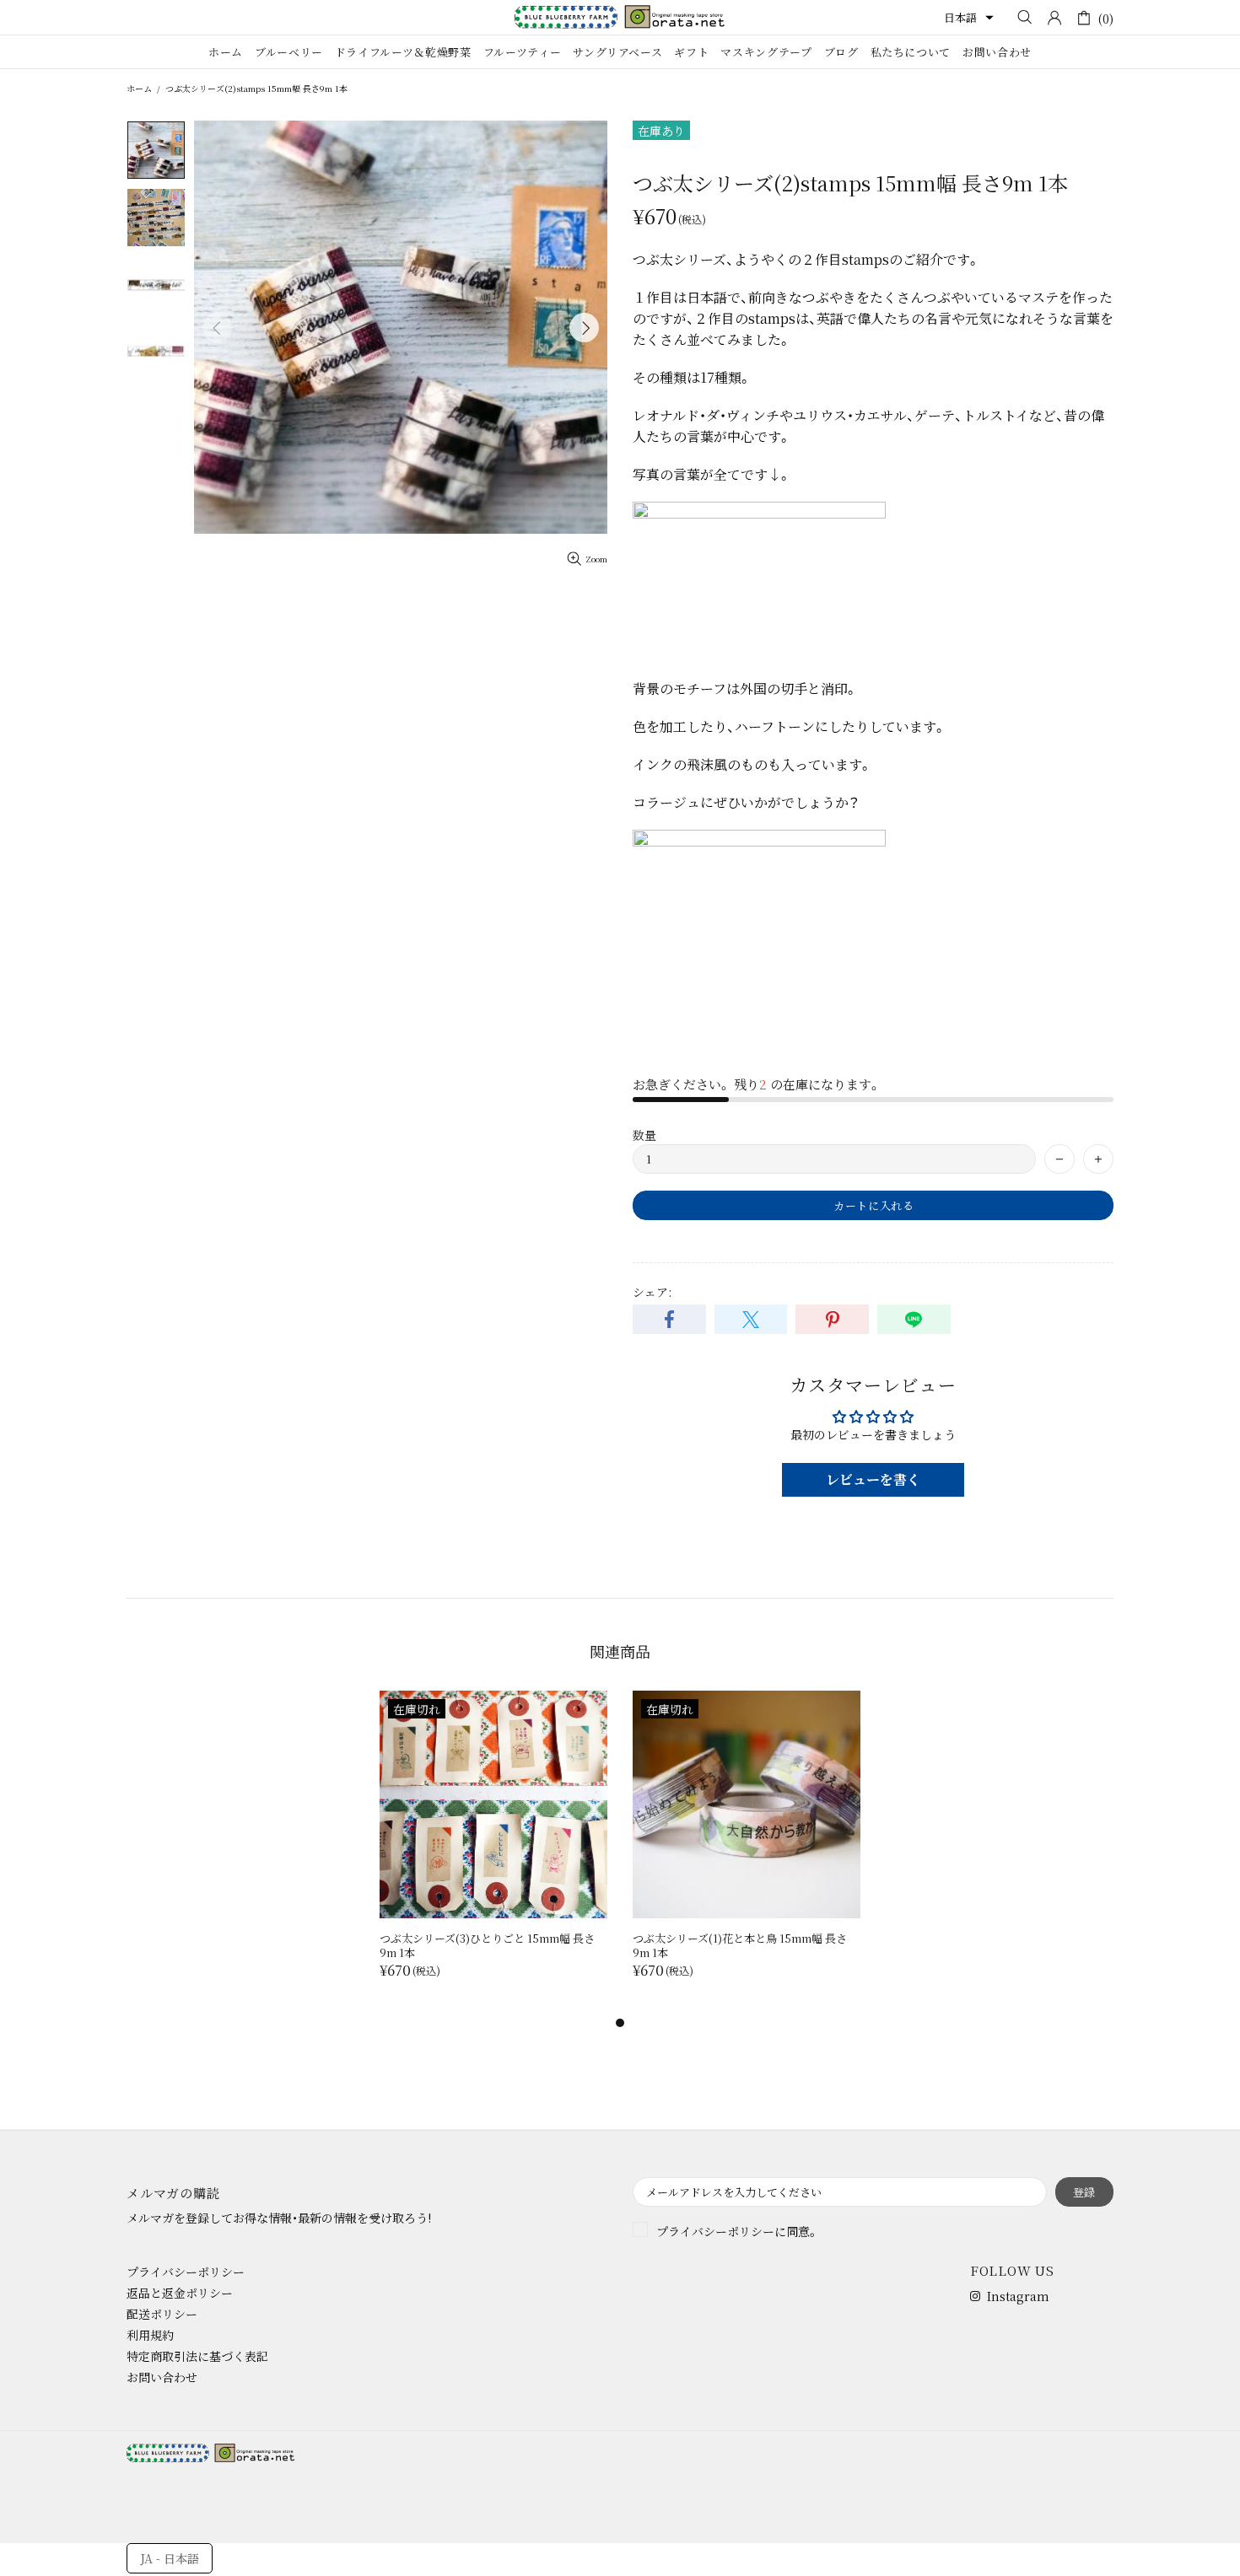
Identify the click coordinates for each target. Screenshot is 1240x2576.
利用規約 (150, 2335)
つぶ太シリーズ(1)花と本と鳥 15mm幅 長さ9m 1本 (740, 1945)
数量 (644, 1135)
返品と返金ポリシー (180, 2293)
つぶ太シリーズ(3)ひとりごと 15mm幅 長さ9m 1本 (487, 1945)
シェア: (652, 1292)
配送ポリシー (162, 2314)
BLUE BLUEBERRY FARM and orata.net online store (620, 17)
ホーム (139, 88)
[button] (969, 18)
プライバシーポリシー (715, 2231)
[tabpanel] (493, 1852)
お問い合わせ (162, 2377)
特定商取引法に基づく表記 (197, 2356)
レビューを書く (873, 1479)
